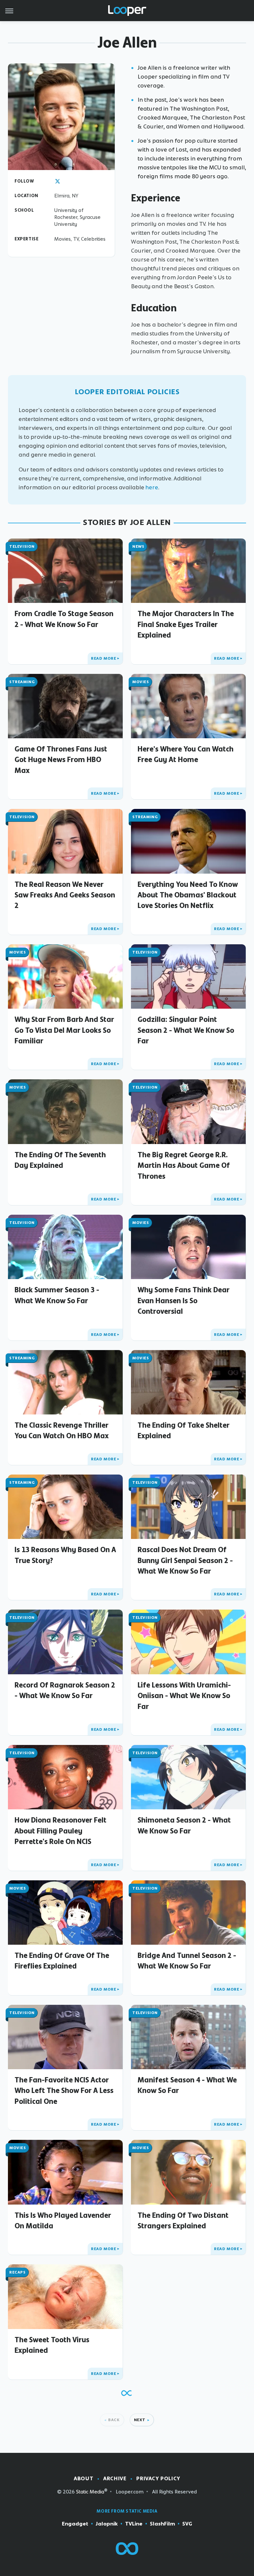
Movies (141, 682)
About (84, 2478)
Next (140, 2420)
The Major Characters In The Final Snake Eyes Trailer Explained (186, 624)
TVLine (134, 2524)
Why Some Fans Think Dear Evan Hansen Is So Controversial (184, 1300)
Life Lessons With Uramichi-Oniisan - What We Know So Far (184, 1696)
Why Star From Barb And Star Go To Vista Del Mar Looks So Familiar (64, 1030)
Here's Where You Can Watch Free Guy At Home (186, 754)
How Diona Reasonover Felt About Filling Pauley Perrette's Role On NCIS (61, 1831)
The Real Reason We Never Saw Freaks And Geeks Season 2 (65, 895)
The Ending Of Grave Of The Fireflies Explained (62, 1961)
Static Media (90, 2492)
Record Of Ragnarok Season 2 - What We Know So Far (65, 1690)
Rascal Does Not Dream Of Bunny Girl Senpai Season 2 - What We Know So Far (185, 1560)
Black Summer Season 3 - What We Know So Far (57, 1295)
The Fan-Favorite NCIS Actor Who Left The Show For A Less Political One (64, 2090)
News (138, 546)
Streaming (22, 682)
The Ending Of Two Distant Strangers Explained (183, 2220)
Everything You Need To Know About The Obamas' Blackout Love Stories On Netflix (188, 895)
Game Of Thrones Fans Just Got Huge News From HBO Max (61, 760)
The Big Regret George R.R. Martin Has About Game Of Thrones (184, 1165)
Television (22, 546)
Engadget (75, 2524)
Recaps (18, 2272)
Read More (104, 658)
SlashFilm (162, 2524)
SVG (187, 2524)
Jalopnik (107, 2524)
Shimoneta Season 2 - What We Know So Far (184, 1825)
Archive (115, 2478)
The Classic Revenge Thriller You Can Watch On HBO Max (62, 1430)
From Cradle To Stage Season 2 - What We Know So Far (64, 619)
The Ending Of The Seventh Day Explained (60, 1160)
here (152, 487)
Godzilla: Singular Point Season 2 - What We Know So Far (186, 1030)
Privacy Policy (158, 2478)
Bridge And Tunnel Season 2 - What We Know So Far (187, 1961)
